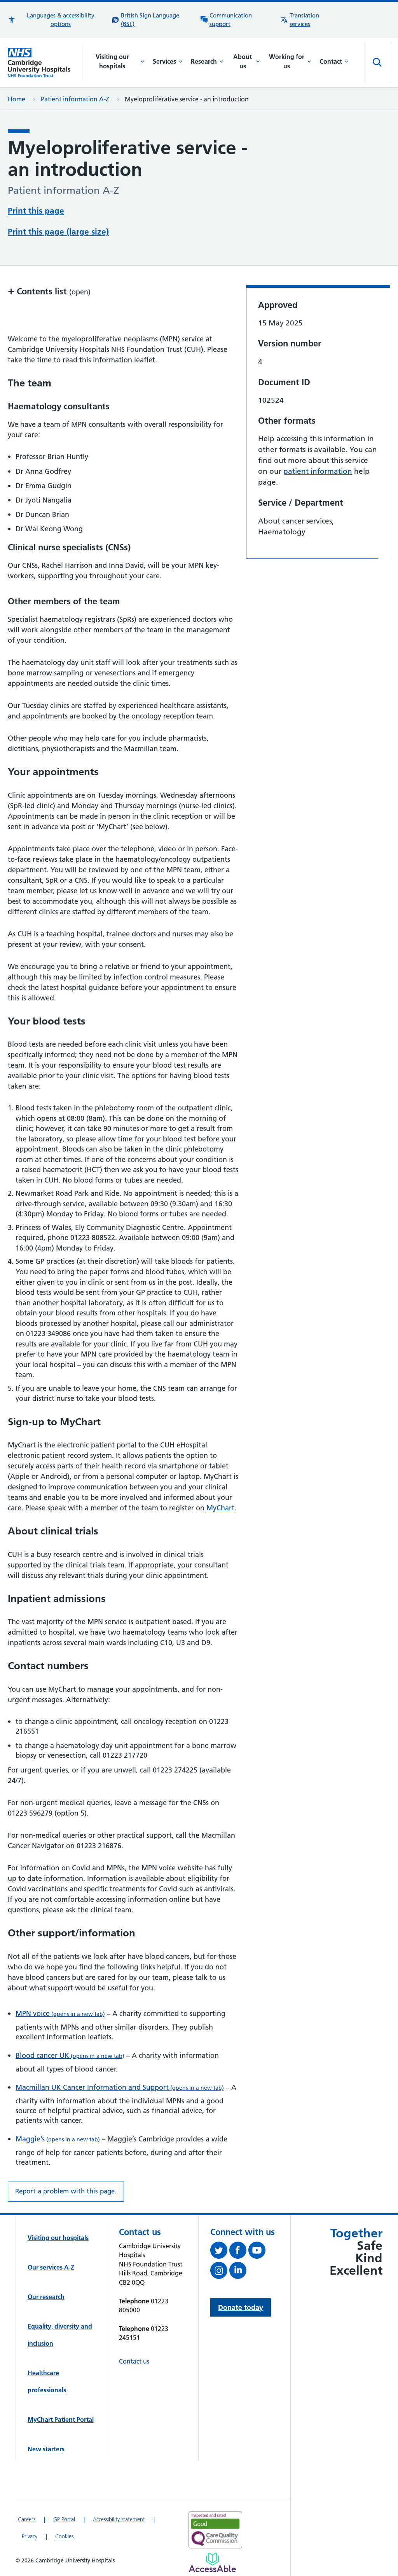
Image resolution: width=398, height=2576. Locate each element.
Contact (331, 61)
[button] (56, 20)
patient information (318, 471)
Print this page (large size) (58, 232)
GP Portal (64, 2519)
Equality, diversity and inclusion (60, 2335)
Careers (27, 2519)
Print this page (36, 211)
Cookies (64, 2536)
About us (243, 61)
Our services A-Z (51, 2267)
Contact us (134, 2361)
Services (164, 61)
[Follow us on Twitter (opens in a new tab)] (220, 2252)
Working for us (287, 61)
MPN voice (60, 2013)
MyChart (220, 1508)
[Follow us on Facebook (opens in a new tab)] (239, 2252)
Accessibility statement (119, 2519)
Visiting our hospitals (112, 61)
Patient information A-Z (75, 99)
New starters (46, 2449)
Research (204, 61)
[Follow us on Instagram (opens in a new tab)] (220, 2272)
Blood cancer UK (70, 2055)
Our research (46, 2297)
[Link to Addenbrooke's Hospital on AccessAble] (212, 2562)
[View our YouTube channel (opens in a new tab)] (258, 2252)
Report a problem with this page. (66, 2191)
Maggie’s (58, 2139)
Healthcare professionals (47, 2381)
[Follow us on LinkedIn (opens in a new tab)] (239, 2272)
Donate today (241, 2307)
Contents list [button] (49, 291)
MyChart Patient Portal (61, 2419)
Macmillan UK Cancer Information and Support (120, 2087)
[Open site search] (377, 63)
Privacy (30, 2536)
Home (17, 99)
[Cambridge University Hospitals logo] (45, 63)
